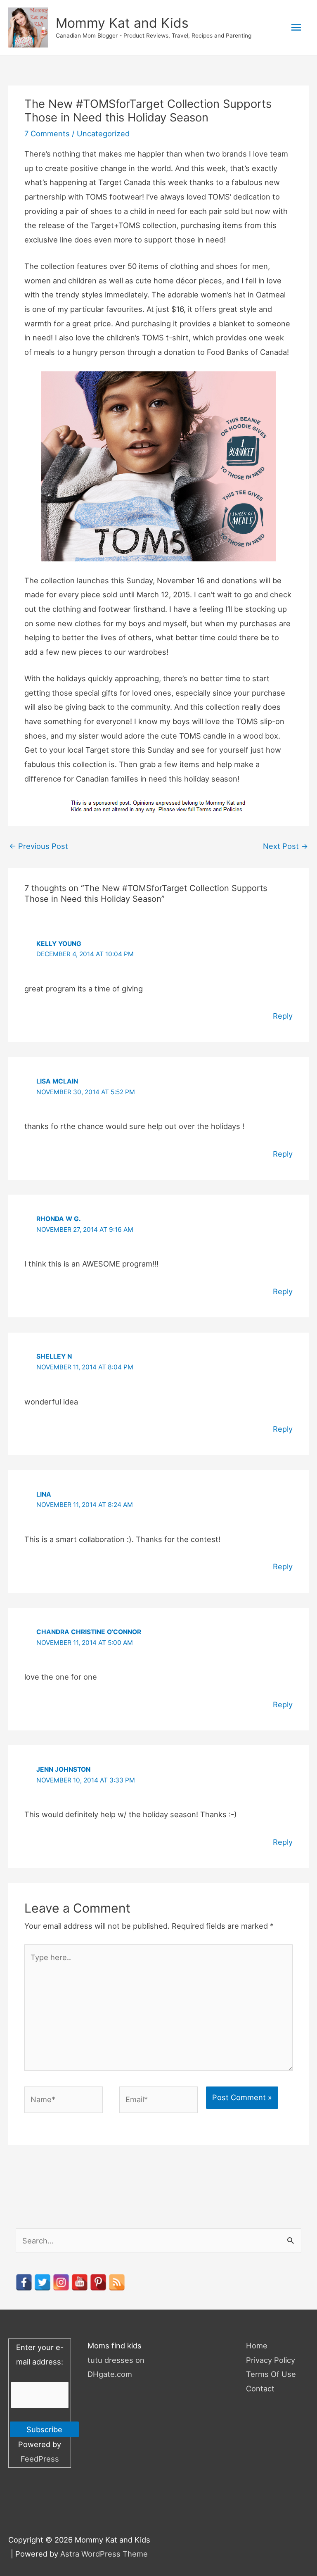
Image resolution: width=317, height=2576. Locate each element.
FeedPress (40, 2459)
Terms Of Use (271, 2374)
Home (257, 2345)
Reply (283, 1016)
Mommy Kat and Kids (122, 23)
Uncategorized (103, 133)
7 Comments (47, 133)
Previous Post (39, 846)
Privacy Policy (271, 2360)
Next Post (285, 846)
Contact (260, 2388)
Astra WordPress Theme (104, 2554)
